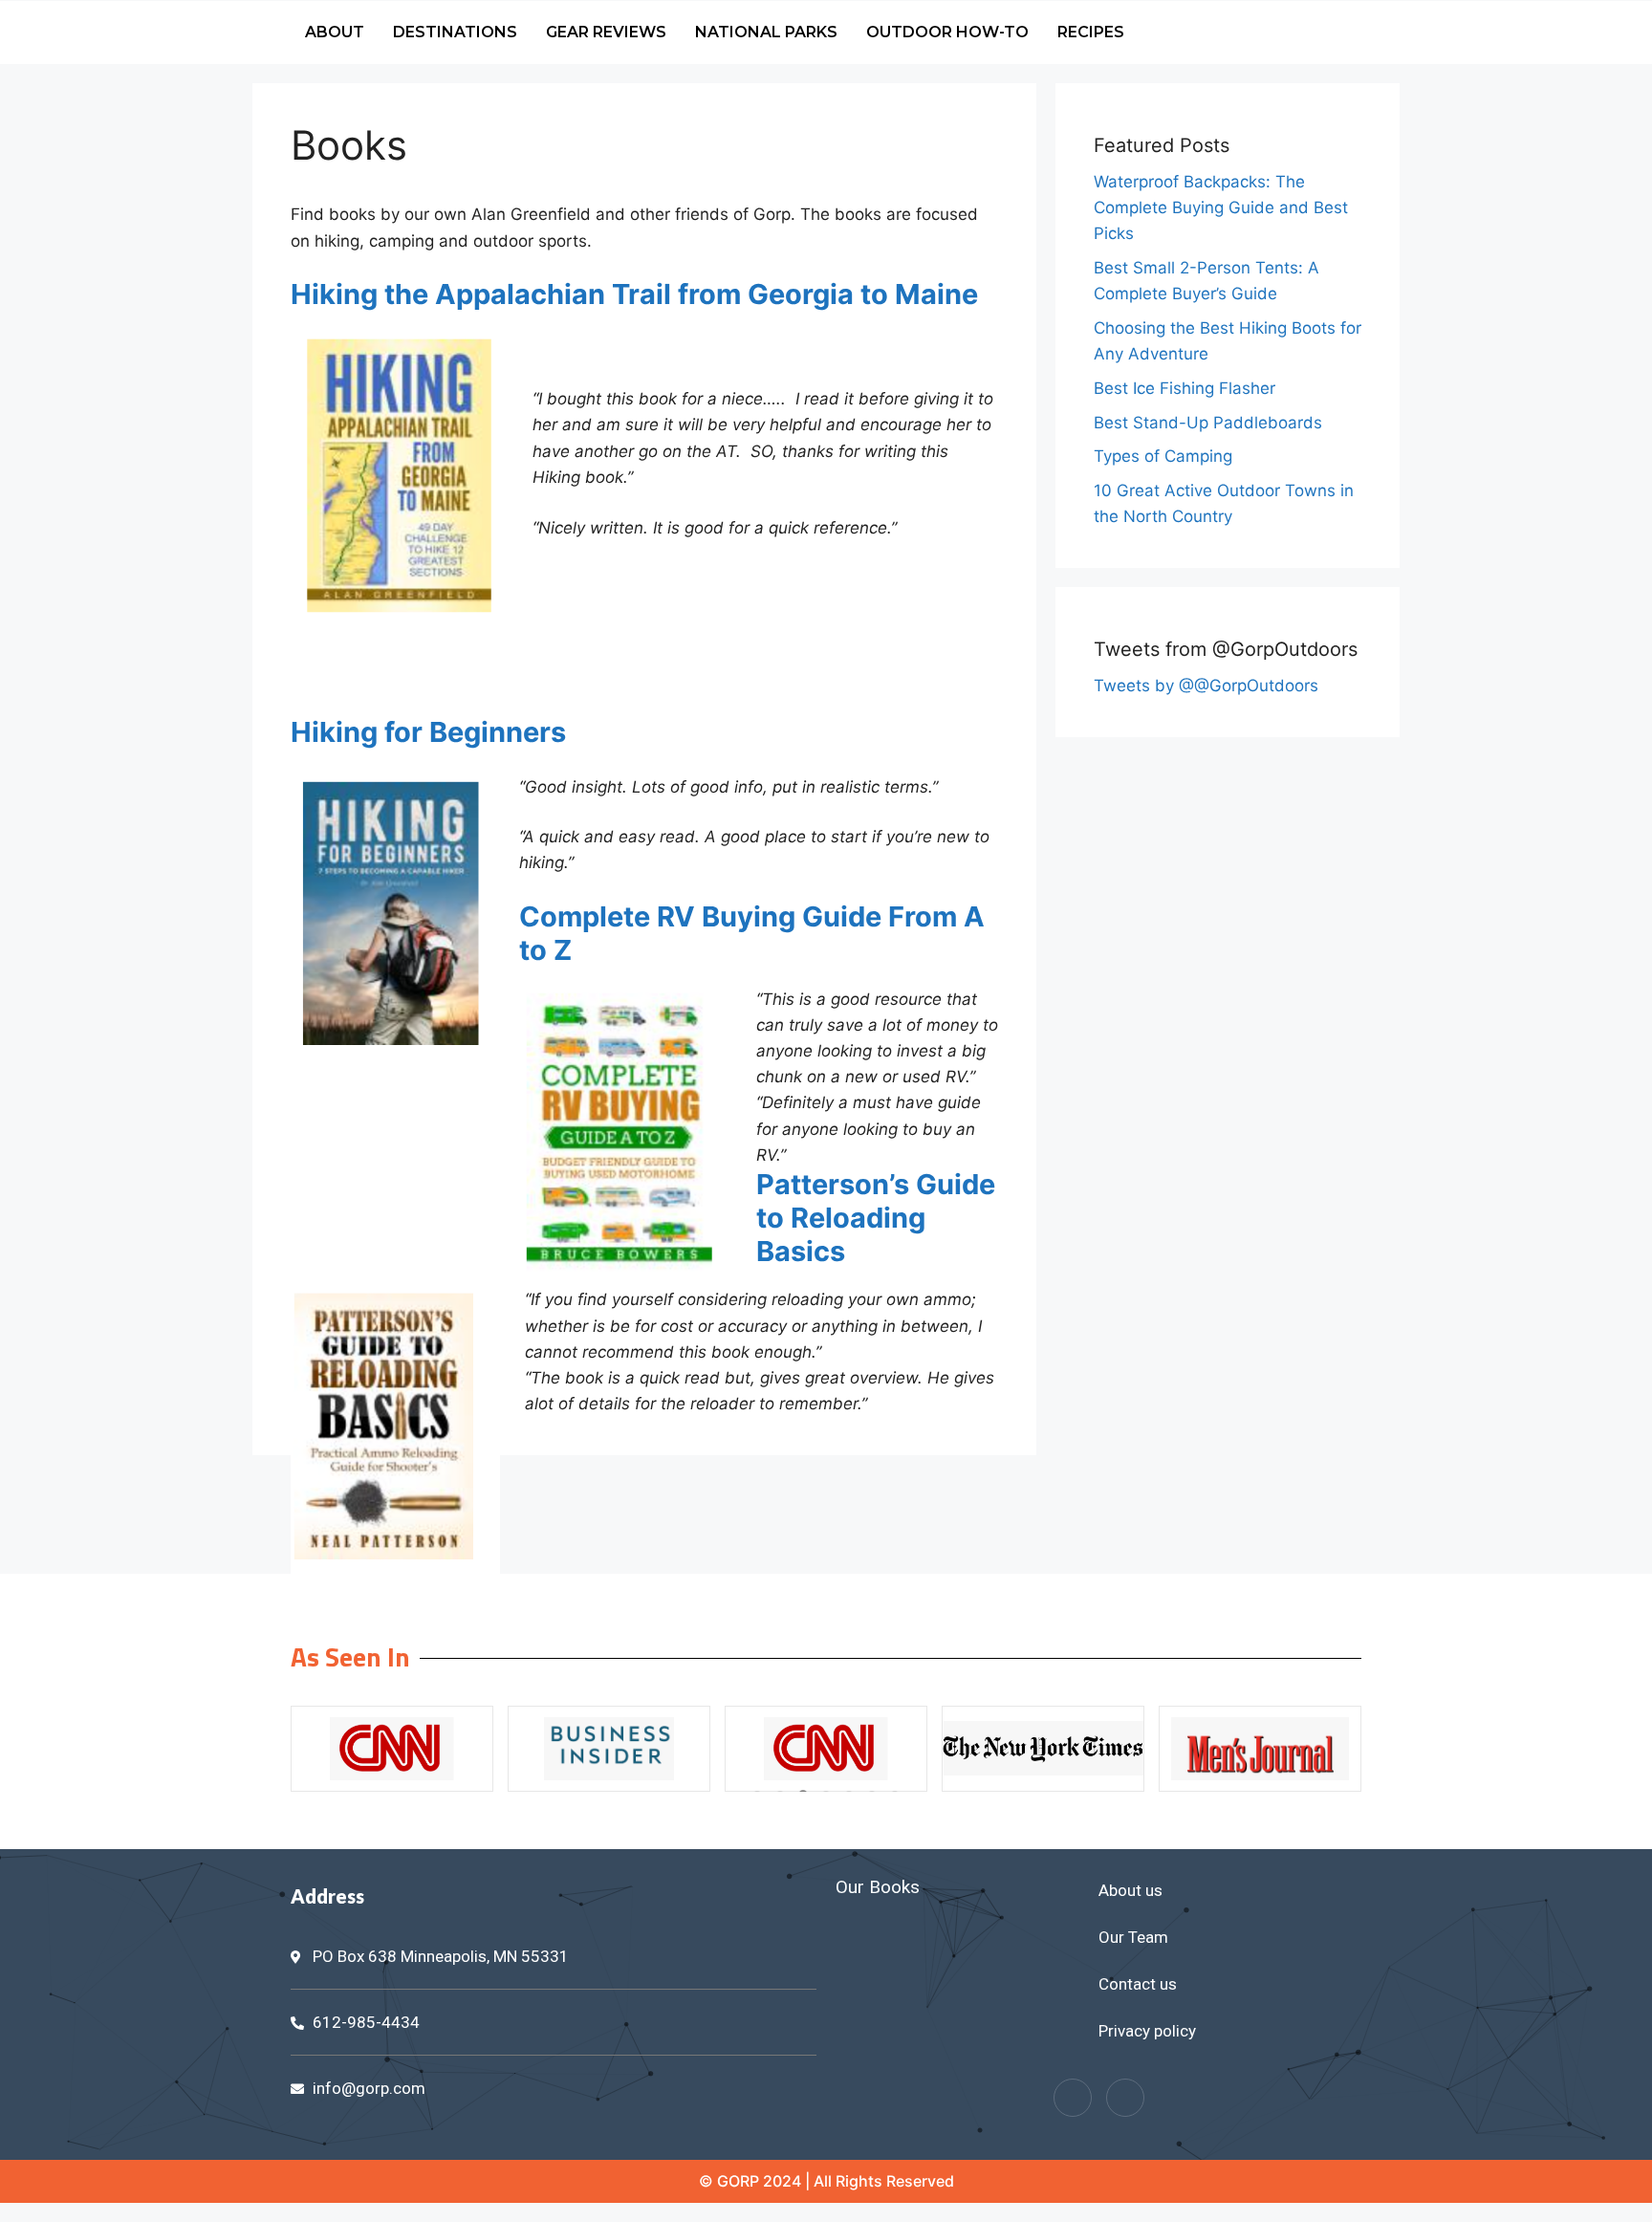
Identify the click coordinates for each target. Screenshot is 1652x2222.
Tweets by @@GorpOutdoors (1206, 686)
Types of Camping (1163, 456)
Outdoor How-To (947, 32)
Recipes (1091, 32)
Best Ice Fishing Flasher (1185, 388)
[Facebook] (1073, 2098)
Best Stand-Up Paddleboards (1208, 423)
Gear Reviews (606, 32)
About (335, 32)
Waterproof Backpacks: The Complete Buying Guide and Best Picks (1221, 207)
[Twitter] (1125, 2098)
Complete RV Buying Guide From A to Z (752, 933)
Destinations (455, 32)
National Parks (766, 32)
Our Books (878, 1887)
